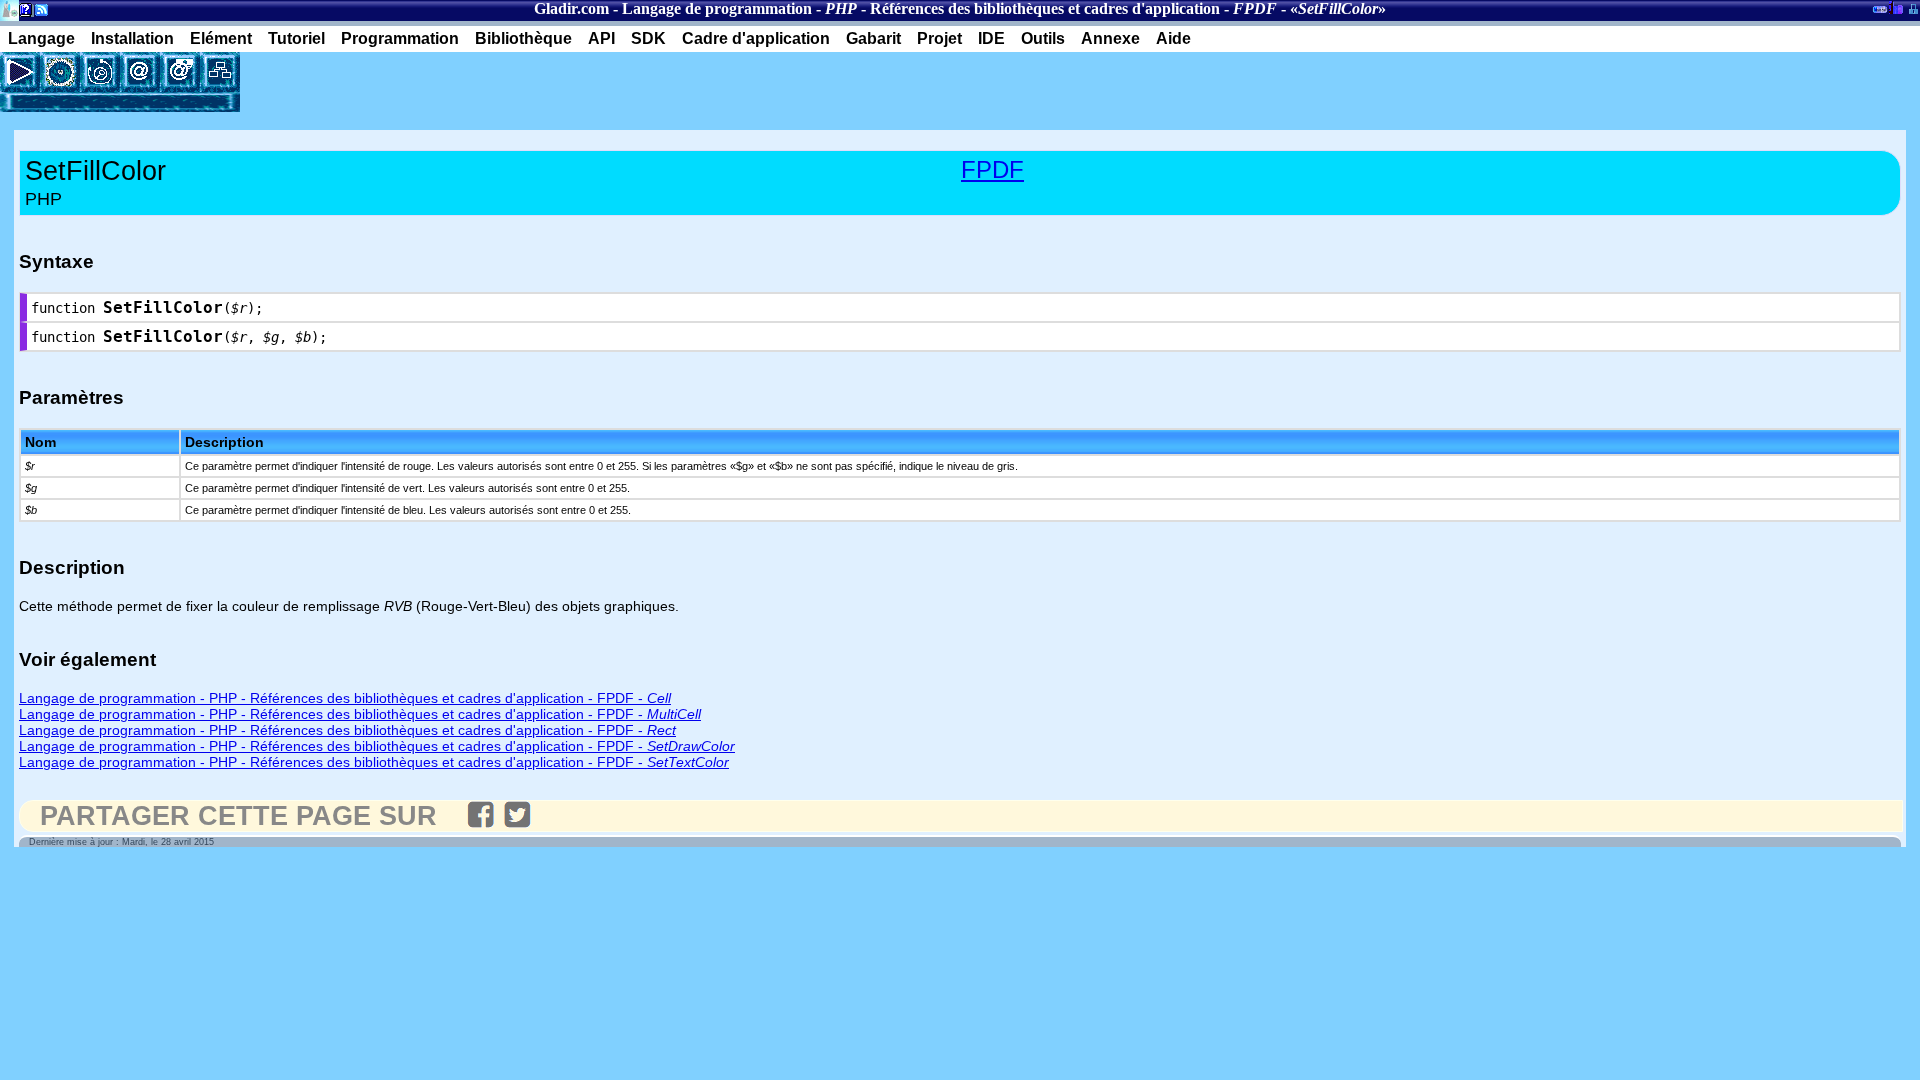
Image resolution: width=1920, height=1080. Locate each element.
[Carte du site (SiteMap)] (220, 72)
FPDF (992, 169)
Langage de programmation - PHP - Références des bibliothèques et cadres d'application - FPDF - (345, 698)
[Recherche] (100, 72)
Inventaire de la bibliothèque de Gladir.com (1895, 7)
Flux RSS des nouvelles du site (37, 13)
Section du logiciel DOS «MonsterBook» (1880, 13)
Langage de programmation (717, 8)
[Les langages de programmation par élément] (60, 72)
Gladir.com (571, 8)
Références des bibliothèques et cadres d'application (1045, 8)
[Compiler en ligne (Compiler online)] (20, 72)
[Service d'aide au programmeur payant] (180, 72)
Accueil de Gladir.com (9, 8)
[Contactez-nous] (140, 72)
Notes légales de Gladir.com (22, 13)
